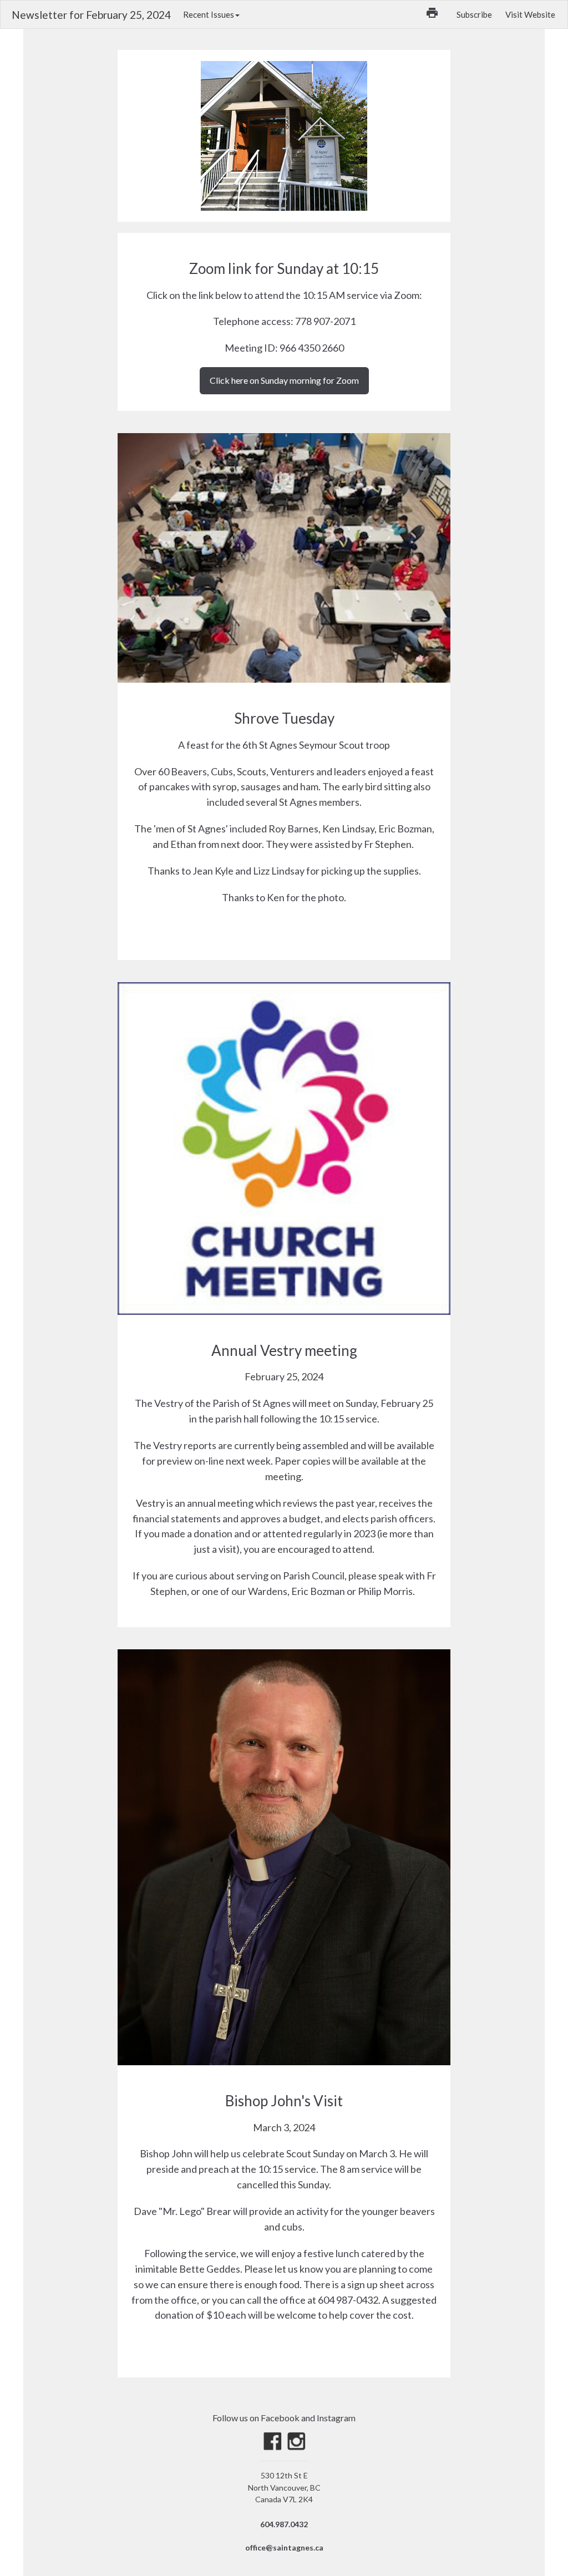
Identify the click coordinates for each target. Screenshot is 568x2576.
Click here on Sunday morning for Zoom (284, 380)
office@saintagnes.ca (284, 2547)
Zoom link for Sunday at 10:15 (284, 268)
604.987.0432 (284, 2524)
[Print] (432, 13)
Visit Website (530, 14)
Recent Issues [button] (209, 14)
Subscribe (474, 14)
